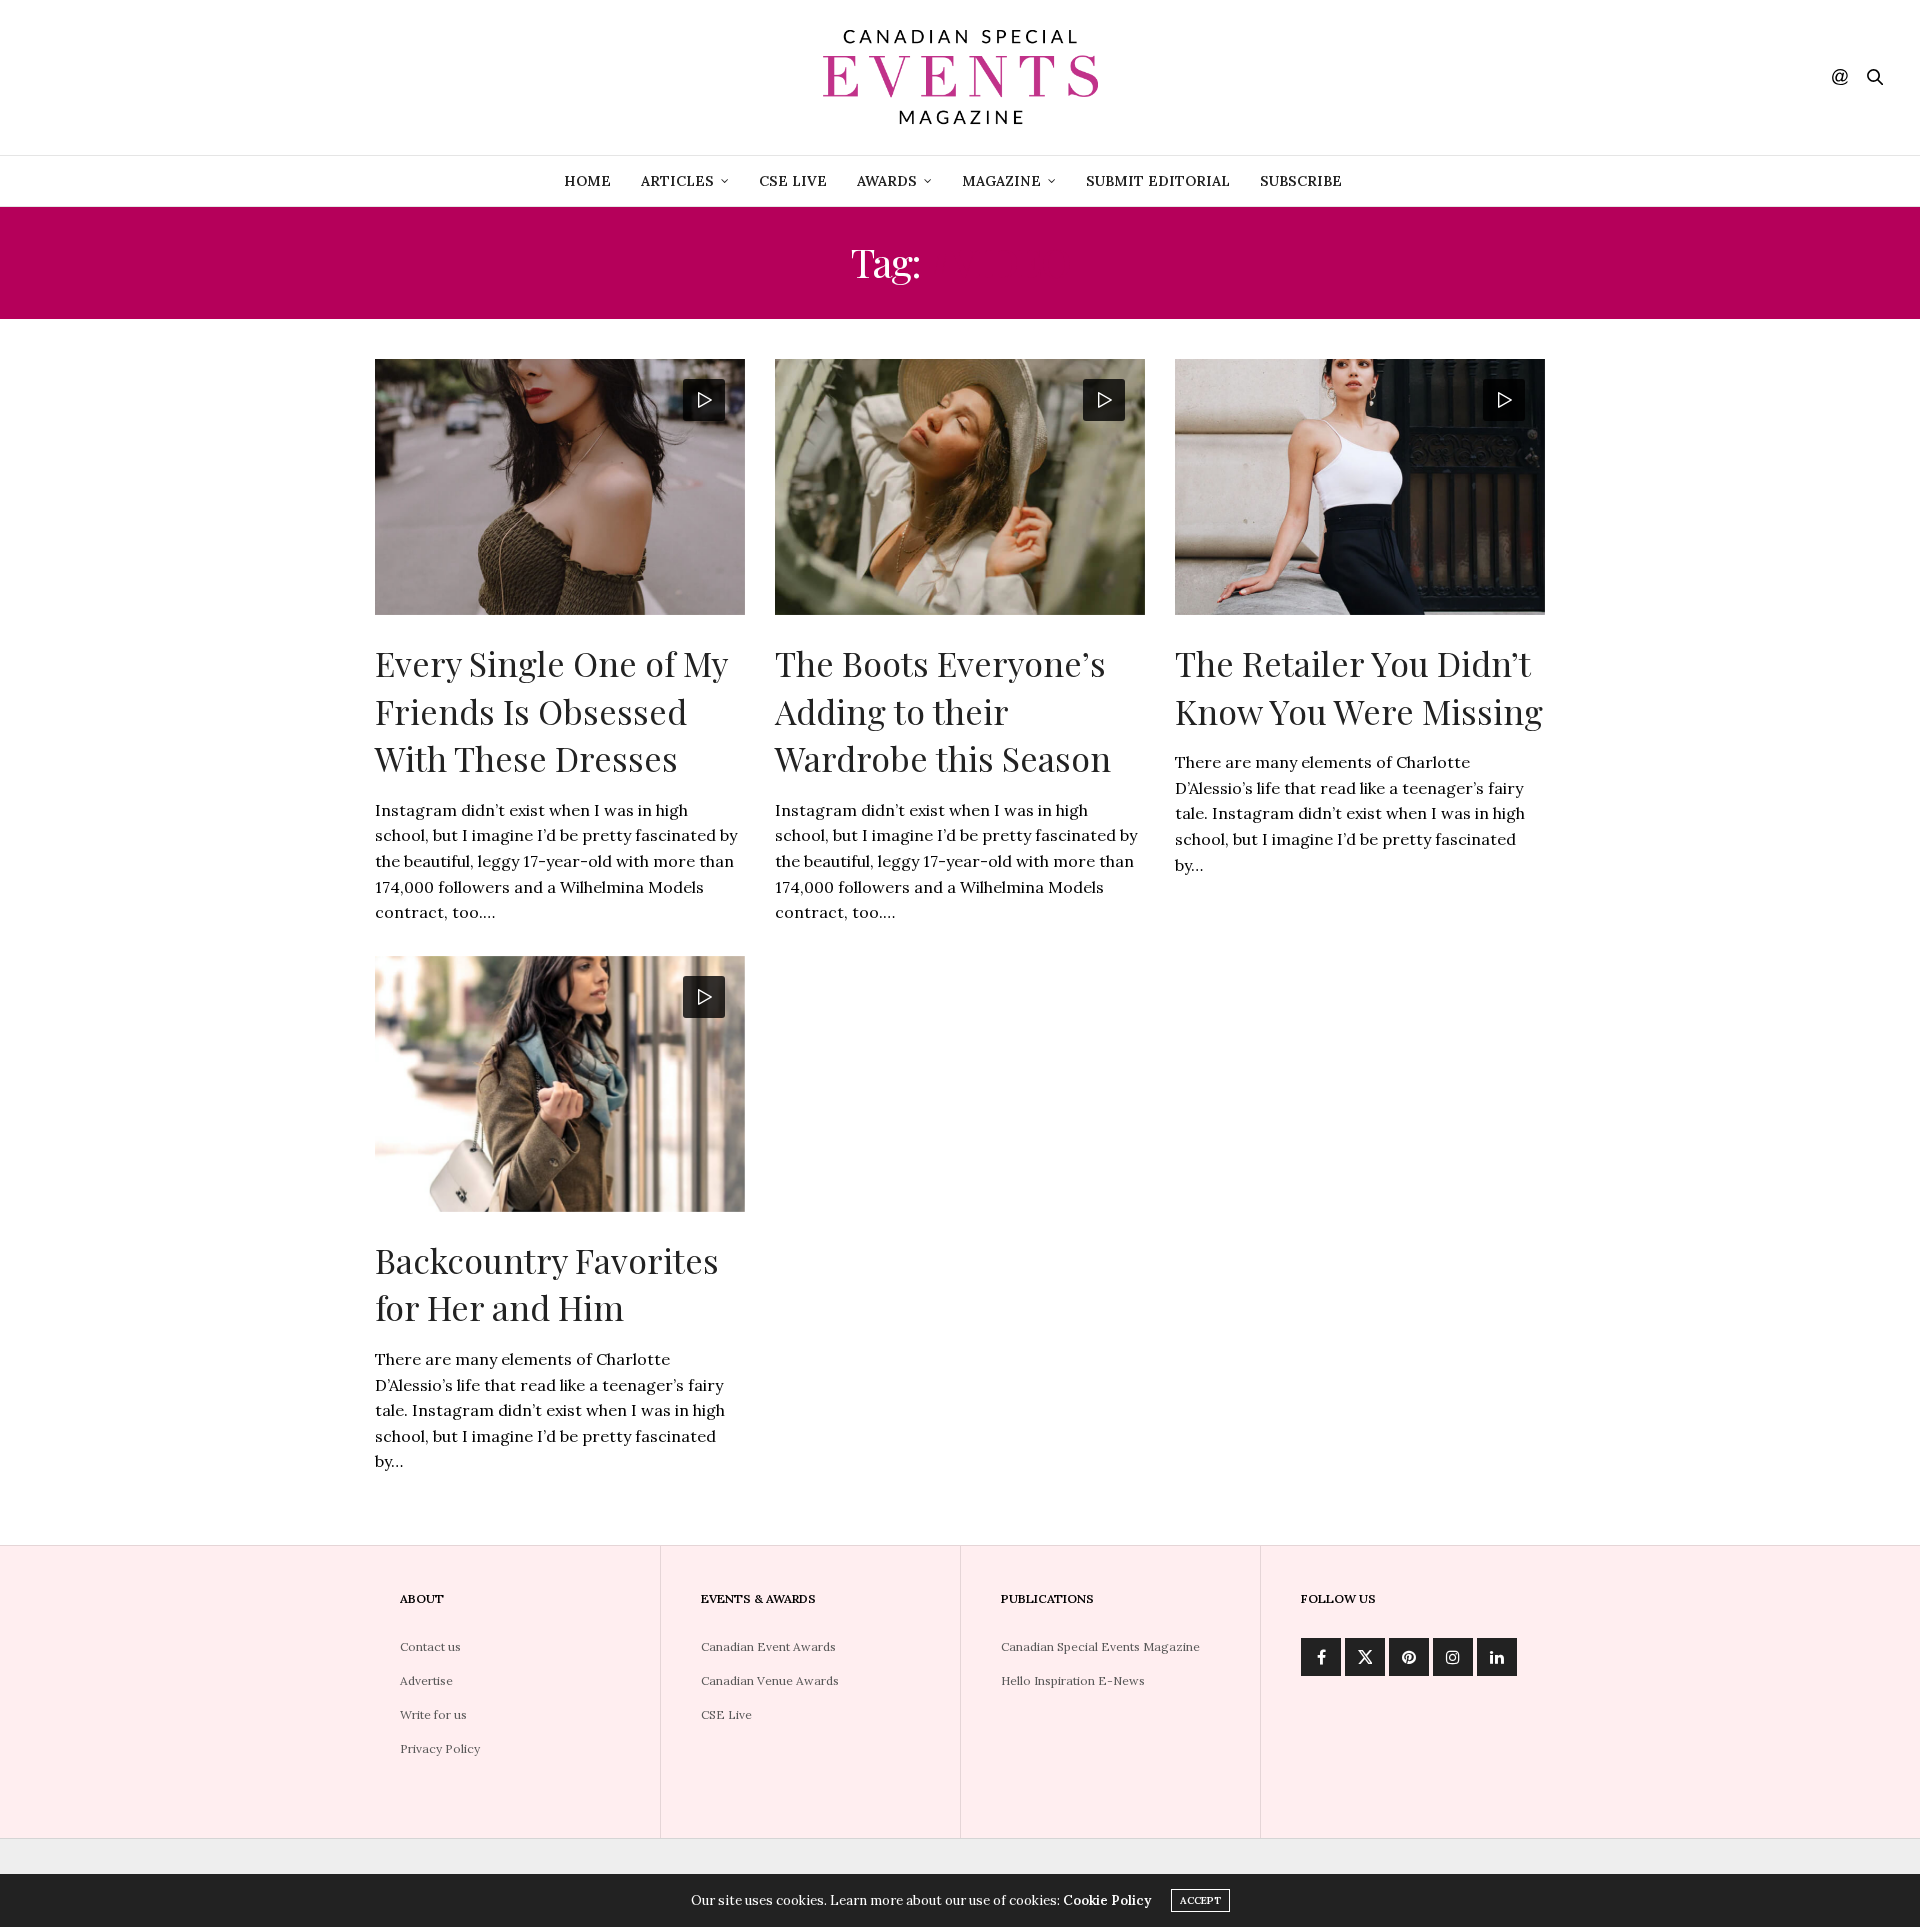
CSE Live (793, 181)
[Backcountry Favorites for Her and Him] (560, 1084)
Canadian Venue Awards (770, 1680)
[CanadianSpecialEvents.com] (960, 77)
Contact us (430, 1646)
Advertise (426, 1680)
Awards (887, 181)
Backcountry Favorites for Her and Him (547, 1284)
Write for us (433, 1714)
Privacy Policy (440, 1748)
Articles (677, 181)
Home (587, 181)
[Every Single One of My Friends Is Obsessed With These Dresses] (560, 487)
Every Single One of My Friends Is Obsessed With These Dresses (551, 710)
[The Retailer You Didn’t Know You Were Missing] (1360, 487)
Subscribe (1301, 181)
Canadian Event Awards (768, 1646)
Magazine (1001, 181)
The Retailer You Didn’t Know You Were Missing (1359, 687)
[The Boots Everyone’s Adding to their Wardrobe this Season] (960, 487)
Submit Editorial (1158, 181)
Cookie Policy (1107, 1900)
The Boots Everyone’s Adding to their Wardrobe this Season (943, 710)
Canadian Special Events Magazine (1100, 1646)
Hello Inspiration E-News (1073, 1680)
